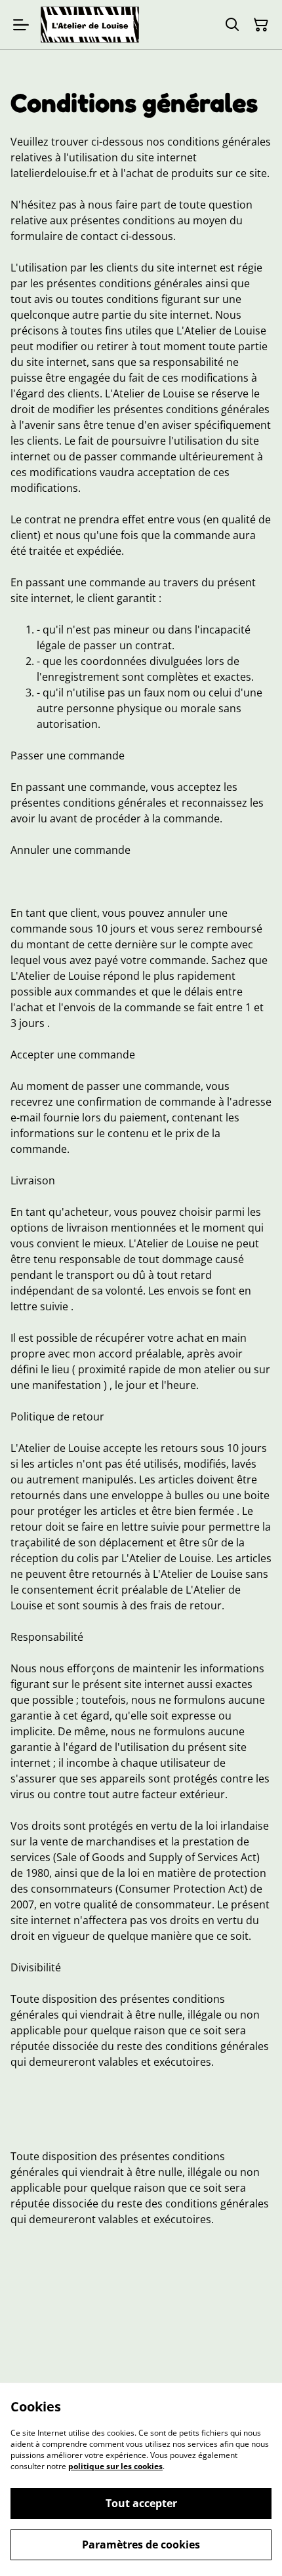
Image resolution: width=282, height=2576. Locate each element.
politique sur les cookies (115, 2466)
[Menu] (21, 25)
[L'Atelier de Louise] (90, 25)
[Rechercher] (232, 25)
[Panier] (261, 25)
